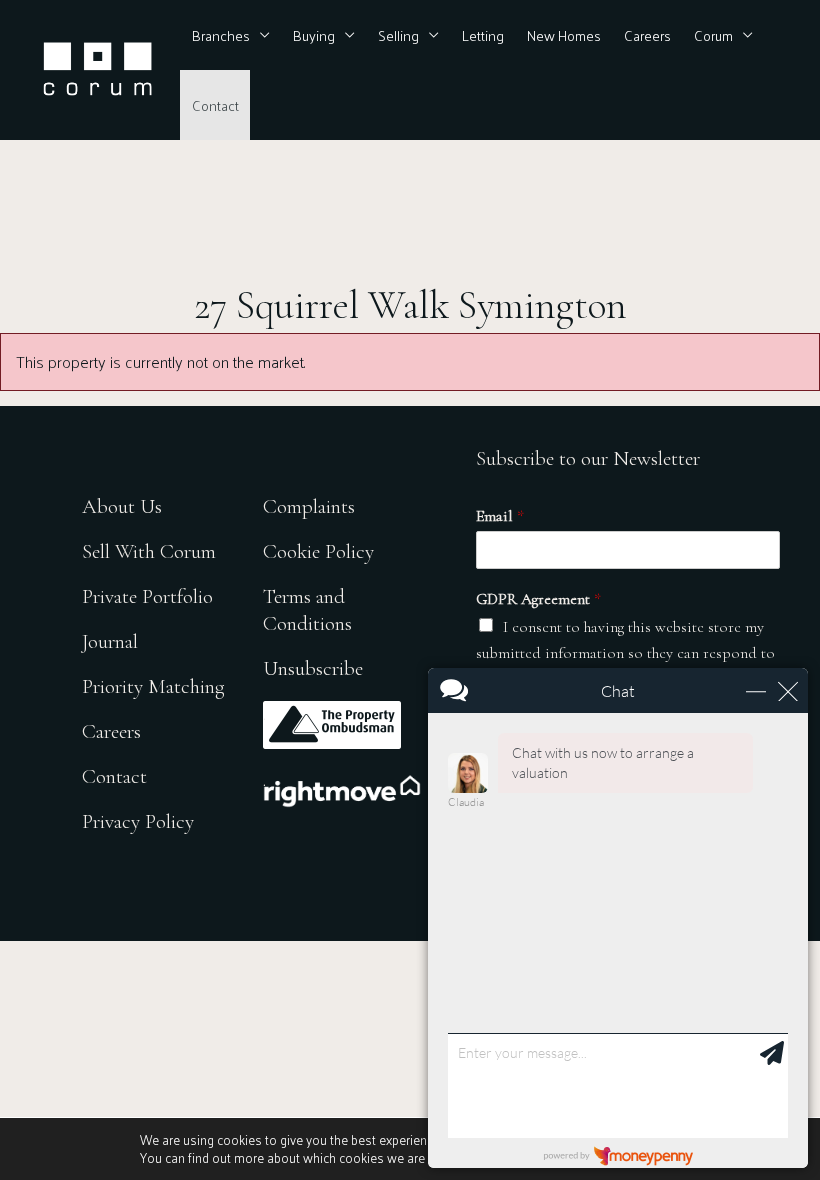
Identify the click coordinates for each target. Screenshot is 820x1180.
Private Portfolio (147, 596)
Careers (647, 35)
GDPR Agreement (538, 599)
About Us (122, 506)
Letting (483, 35)
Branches (221, 35)
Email (500, 516)
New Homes (564, 35)
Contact (215, 105)
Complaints (309, 506)
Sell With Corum (149, 551)
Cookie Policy (318, 551)
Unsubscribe (313, 668)
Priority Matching (153, 686)
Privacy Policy (138, 821)
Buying (314, 35)
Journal (110, 641)
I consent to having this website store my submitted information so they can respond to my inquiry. (625, 653)
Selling (398, 35)
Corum (713, 35)
